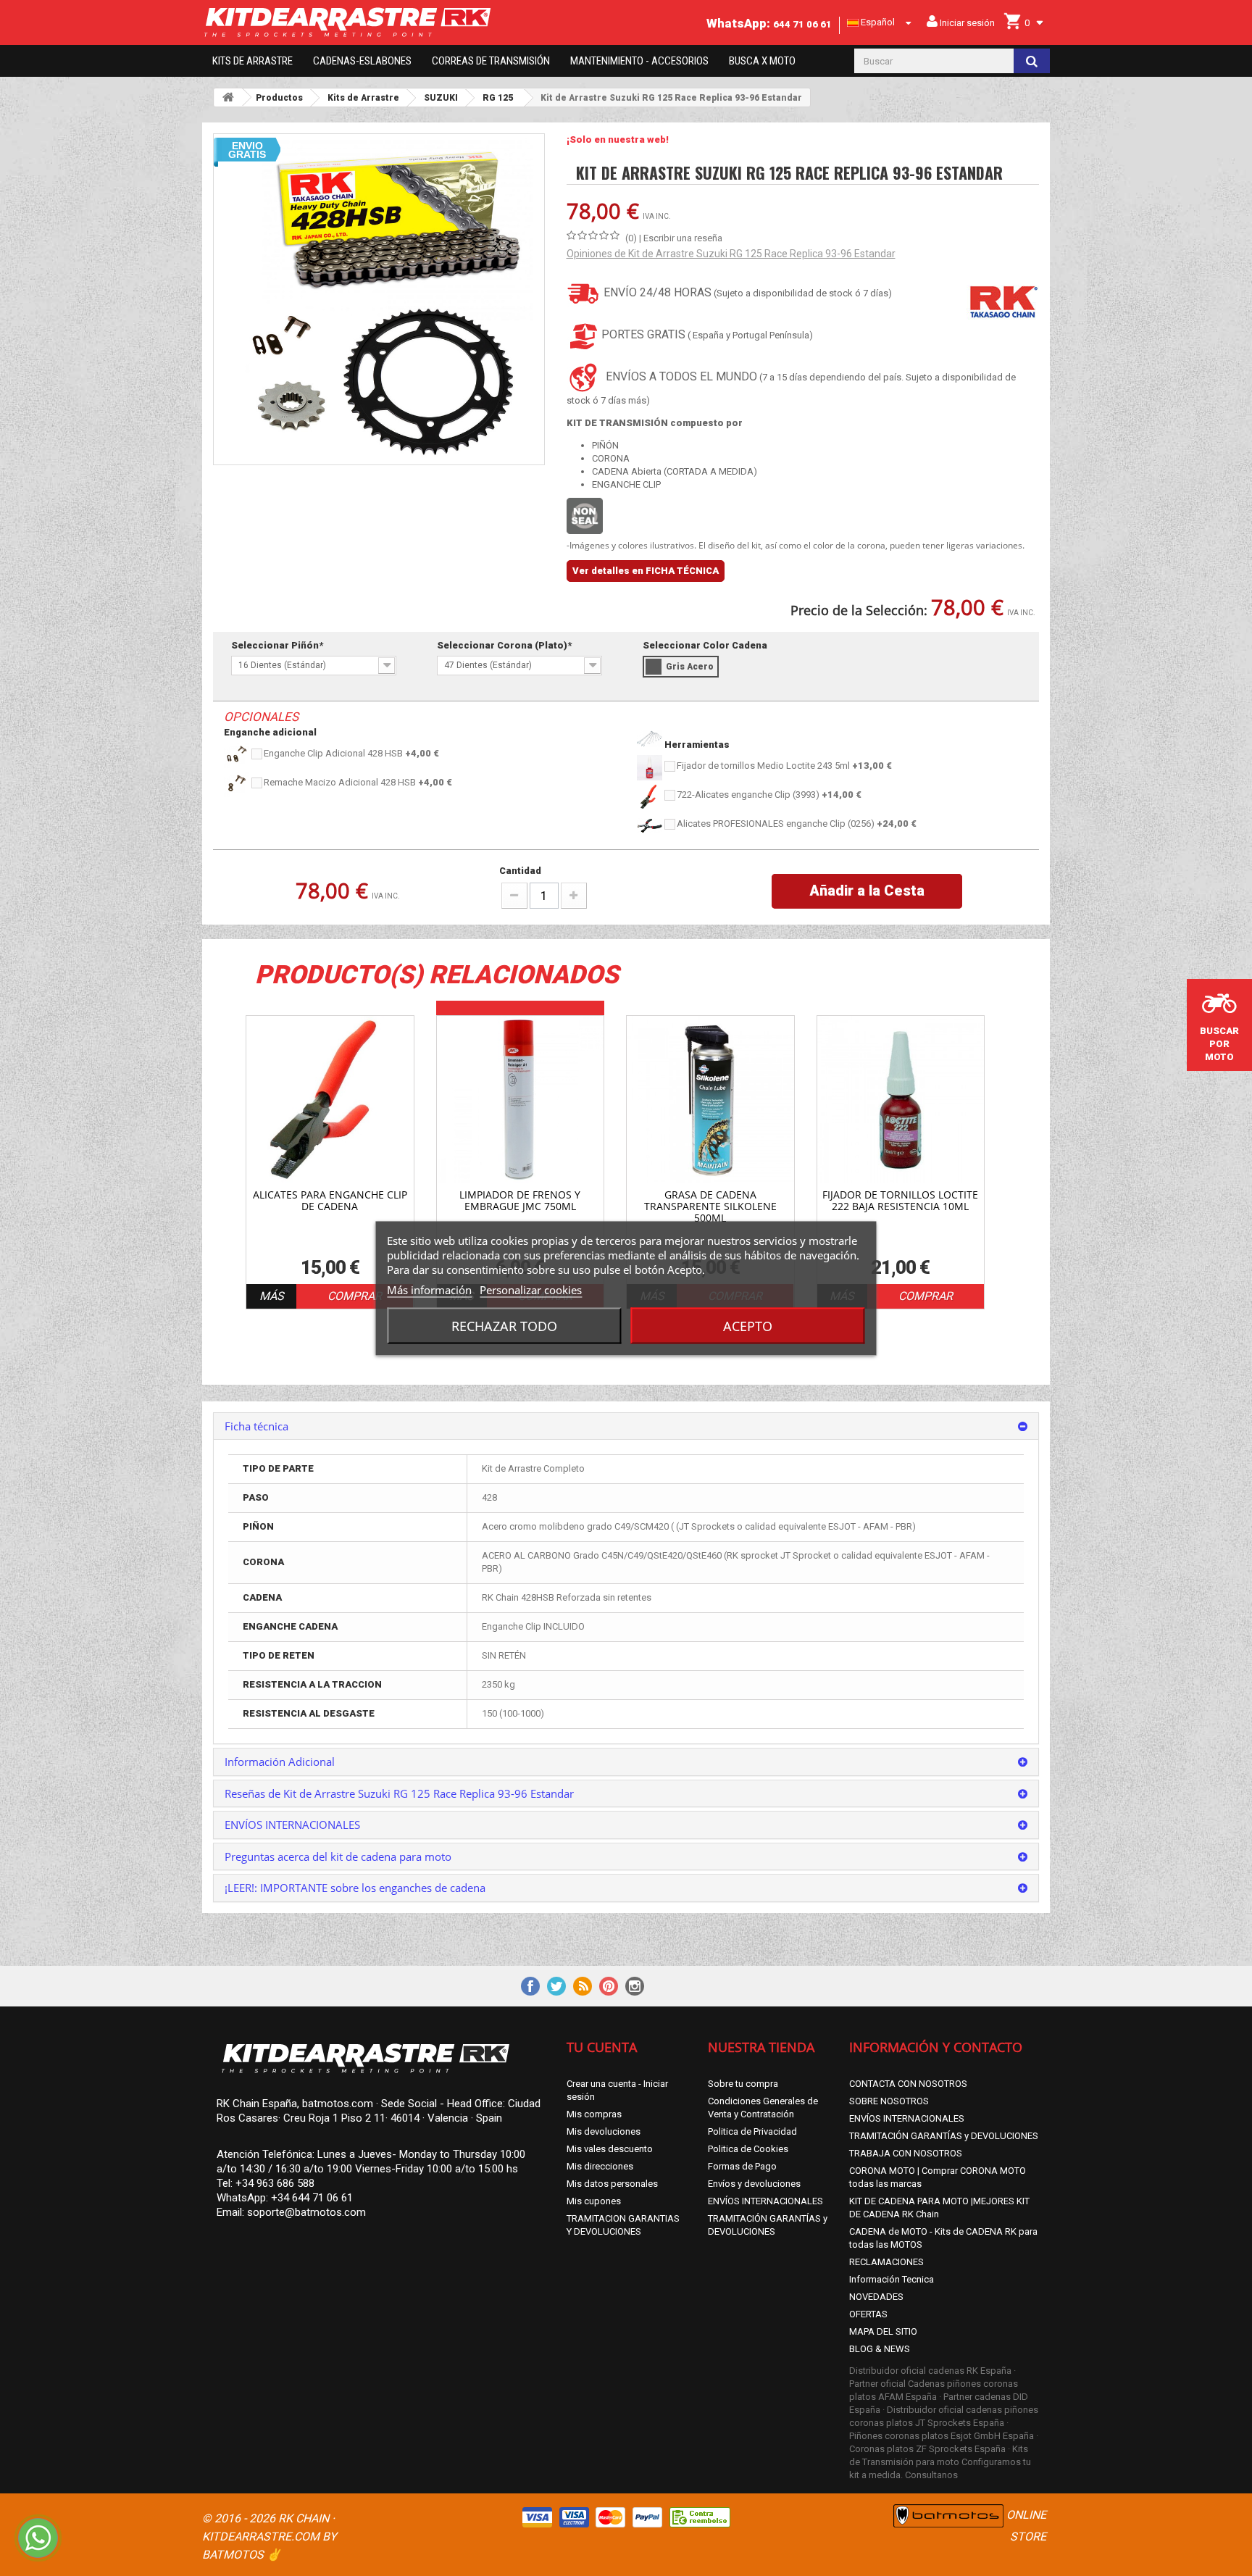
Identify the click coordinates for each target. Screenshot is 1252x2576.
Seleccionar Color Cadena (706, 645)
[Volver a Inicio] (228, 97)
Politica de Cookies (748, 2149)
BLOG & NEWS (880, 2349)
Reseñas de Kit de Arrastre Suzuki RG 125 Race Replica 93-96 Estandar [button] (399, 1793)
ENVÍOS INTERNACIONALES (765, 2201)
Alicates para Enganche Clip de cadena (330, 1201)
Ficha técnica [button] (256, 1426)
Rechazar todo (504, 1325)
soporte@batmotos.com (306, 2212)
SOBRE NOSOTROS (889, 2101)
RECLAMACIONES (886, 2262)
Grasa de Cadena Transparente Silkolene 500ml (710, 1206)
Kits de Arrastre (253, 61)
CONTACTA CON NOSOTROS (908, 2084)
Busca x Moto (762, 61)
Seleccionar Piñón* (278, 645)
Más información (429, 1289)
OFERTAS (868, 2314)
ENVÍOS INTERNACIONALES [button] (292, 1825)
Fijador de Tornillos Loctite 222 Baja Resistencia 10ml (900, 1201)
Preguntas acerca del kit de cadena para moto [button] (338, 1856)
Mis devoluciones (604, 2131)
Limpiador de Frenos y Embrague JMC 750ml (520, 1201)
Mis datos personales (612, 2184)
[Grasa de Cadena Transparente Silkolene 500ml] (710, 1100)
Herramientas (696, 745)
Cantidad (520, 871)
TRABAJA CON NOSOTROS (906, 2153)
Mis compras (594, 2114)
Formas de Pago (742, 2166)
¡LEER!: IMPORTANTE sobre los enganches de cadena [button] (355, 1888)
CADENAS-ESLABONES (362, 61)
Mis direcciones (600, 2166)
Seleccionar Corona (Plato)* (505, 645)
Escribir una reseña (683, 238)
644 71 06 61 (802, 24)
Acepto (748, 1325)
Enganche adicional (270, 732)
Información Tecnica (892, 2279)
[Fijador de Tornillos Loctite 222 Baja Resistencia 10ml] (901, 1100)
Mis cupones (594, 2201)
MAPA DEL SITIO (883, 2331)
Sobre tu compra (743, 2084)
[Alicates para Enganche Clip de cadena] (330, 1100)
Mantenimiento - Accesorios (639, 61)
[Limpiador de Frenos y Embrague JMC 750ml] (521, 1100)
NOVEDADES (876, 2297)
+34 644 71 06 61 (312, 2198)
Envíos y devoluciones (754, 2184)
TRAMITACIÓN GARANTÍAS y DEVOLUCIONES (944, 2136)
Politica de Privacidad (752, 2131)
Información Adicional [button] (280, 1762)
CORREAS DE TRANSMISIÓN (491, 61)
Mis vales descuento (610, 2149)
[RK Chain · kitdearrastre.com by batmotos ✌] (379, 22)
